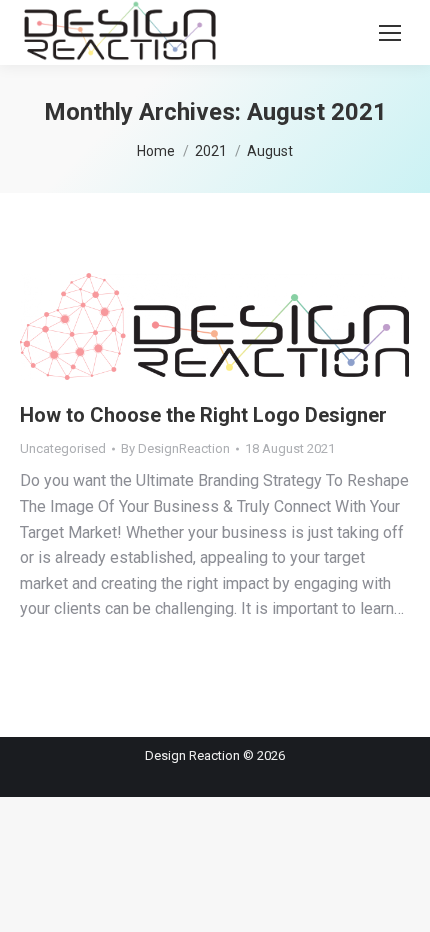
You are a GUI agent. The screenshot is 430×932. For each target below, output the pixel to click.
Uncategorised (63, 448)
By (175, 448)
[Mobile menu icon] (390, 33)
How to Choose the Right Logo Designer (203, 415)
